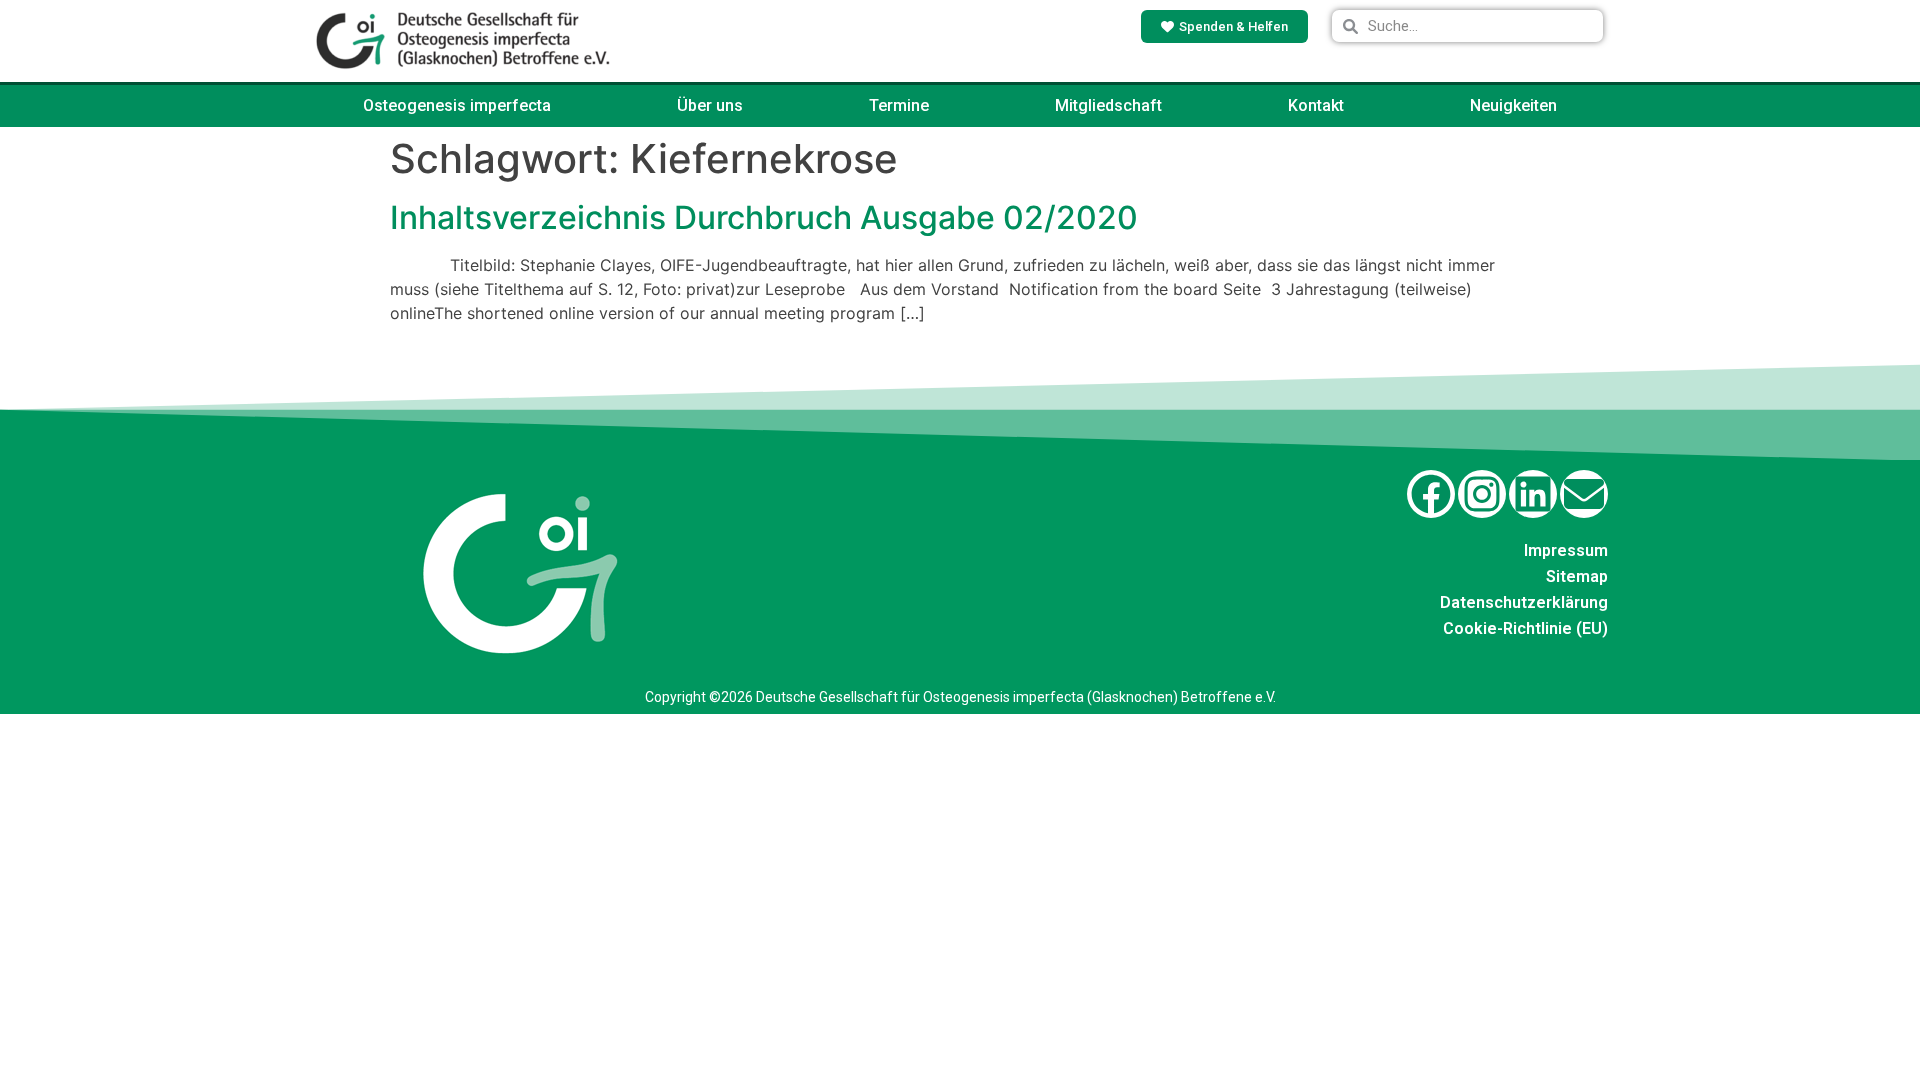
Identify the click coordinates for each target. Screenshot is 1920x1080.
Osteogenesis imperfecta (457, 105)
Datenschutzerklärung (1524, 602)
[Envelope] (1584, 494)
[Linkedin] (1533, 494)
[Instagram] (1482, 494)
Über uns (710, 105)
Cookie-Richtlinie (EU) (1525, 628)
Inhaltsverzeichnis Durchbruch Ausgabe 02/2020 (764, 217)
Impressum (1566, 550)
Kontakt (1316, 105)
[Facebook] (1431, 494)
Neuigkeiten (1513, 105)
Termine (899, 105)
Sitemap (1577, 576)
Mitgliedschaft (1108, 105)
